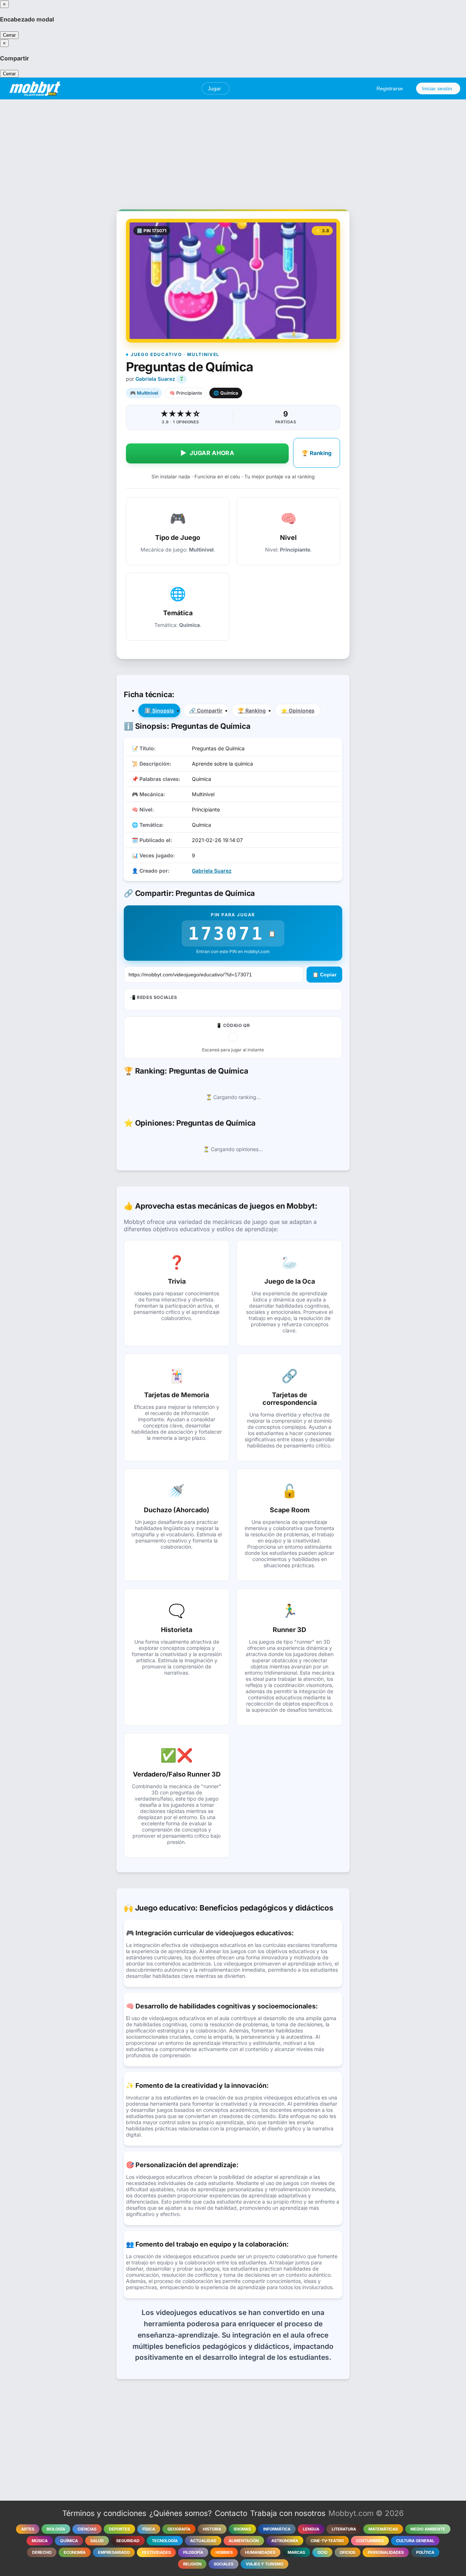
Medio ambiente (428, 2529)
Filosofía (193, 2552)
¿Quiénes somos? (181, 2513)
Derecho (42, 2552)
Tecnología (165, 2541)
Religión (192, 2564)
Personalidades (386, 2552)
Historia (212, 2529)
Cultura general (415, 2541)
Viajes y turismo (264, 2564)
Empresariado (114, 2552)
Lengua (311, 2529)
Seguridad (128, 2541)
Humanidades (260, 2552)
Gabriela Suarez (155, 379)
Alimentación (244, 2541)
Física (149, 2529)
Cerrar (9, 35)
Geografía (179, 2529)
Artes (28, 2529)
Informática (277, 2529)
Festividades (156, 2552)
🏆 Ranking (317, 453)
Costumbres (370, 2541)
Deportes (119, 2529)
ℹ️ (159, 710)
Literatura (344, 2529)
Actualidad (203, 2541)
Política (425, 2552)
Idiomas (242, 2529)
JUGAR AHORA (207, 453)
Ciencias (87, 2529)
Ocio (322, 2552)
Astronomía (285, 2541)
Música (40, 2541)
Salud (97, 2541)
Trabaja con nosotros (288, 2513)
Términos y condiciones (104, 2513)
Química (69, 2541)
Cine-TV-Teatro (327, 2541)
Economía (75, 2552)
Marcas (296, 2552)
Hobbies (224, 2552)
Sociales (224, 2564)
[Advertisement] (233, 150)
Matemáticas (383, 2529)
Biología (56, 2529)
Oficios (347, 2552)
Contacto (231, 2513)
